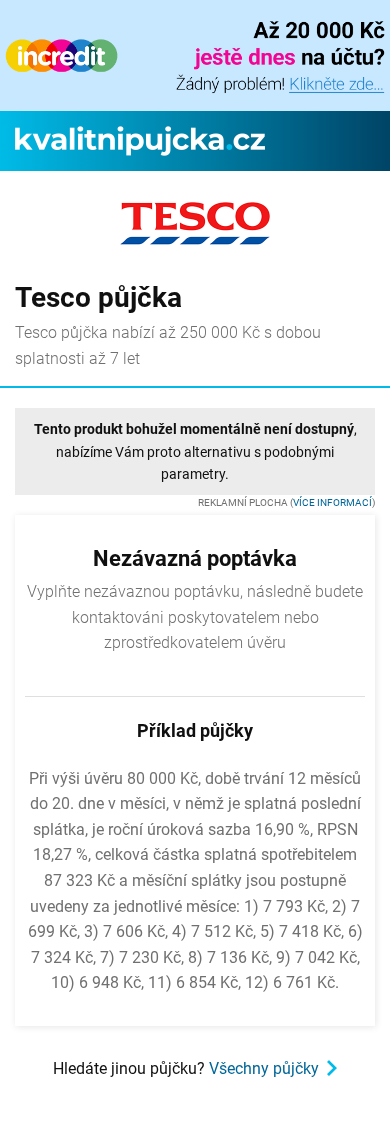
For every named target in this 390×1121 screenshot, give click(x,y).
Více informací (332, 502)
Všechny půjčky (264, 1068)
